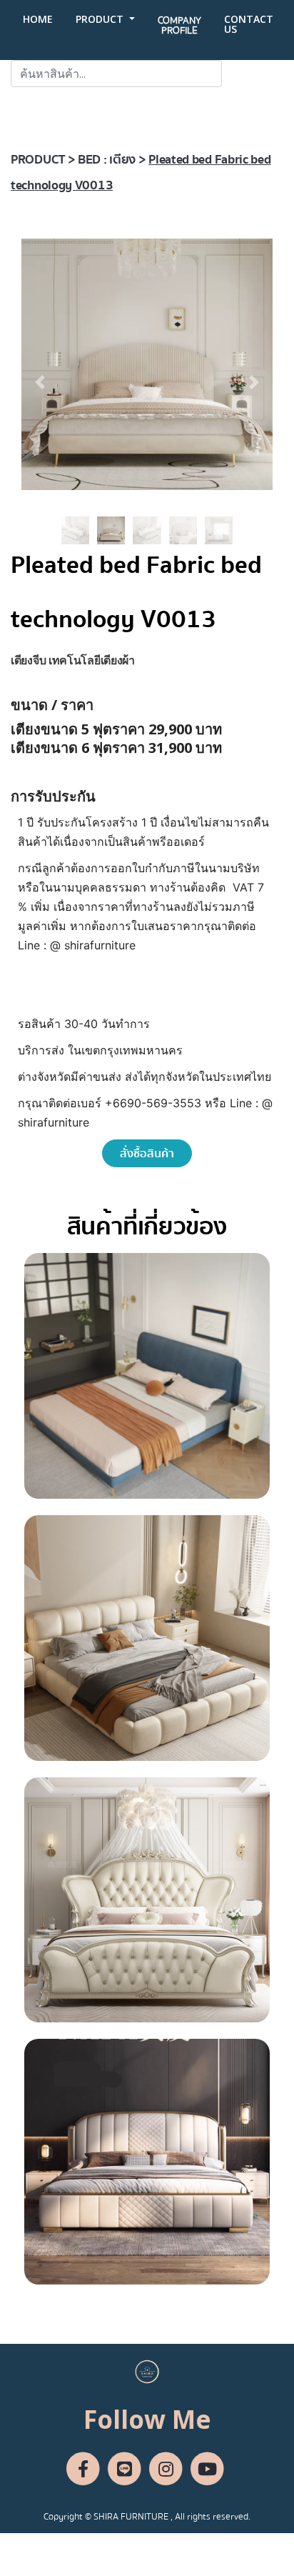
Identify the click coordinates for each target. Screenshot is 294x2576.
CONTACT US (249, 24)
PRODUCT (101, 19)
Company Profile (179, 26)
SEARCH (253, 74)
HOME (38, 19)
